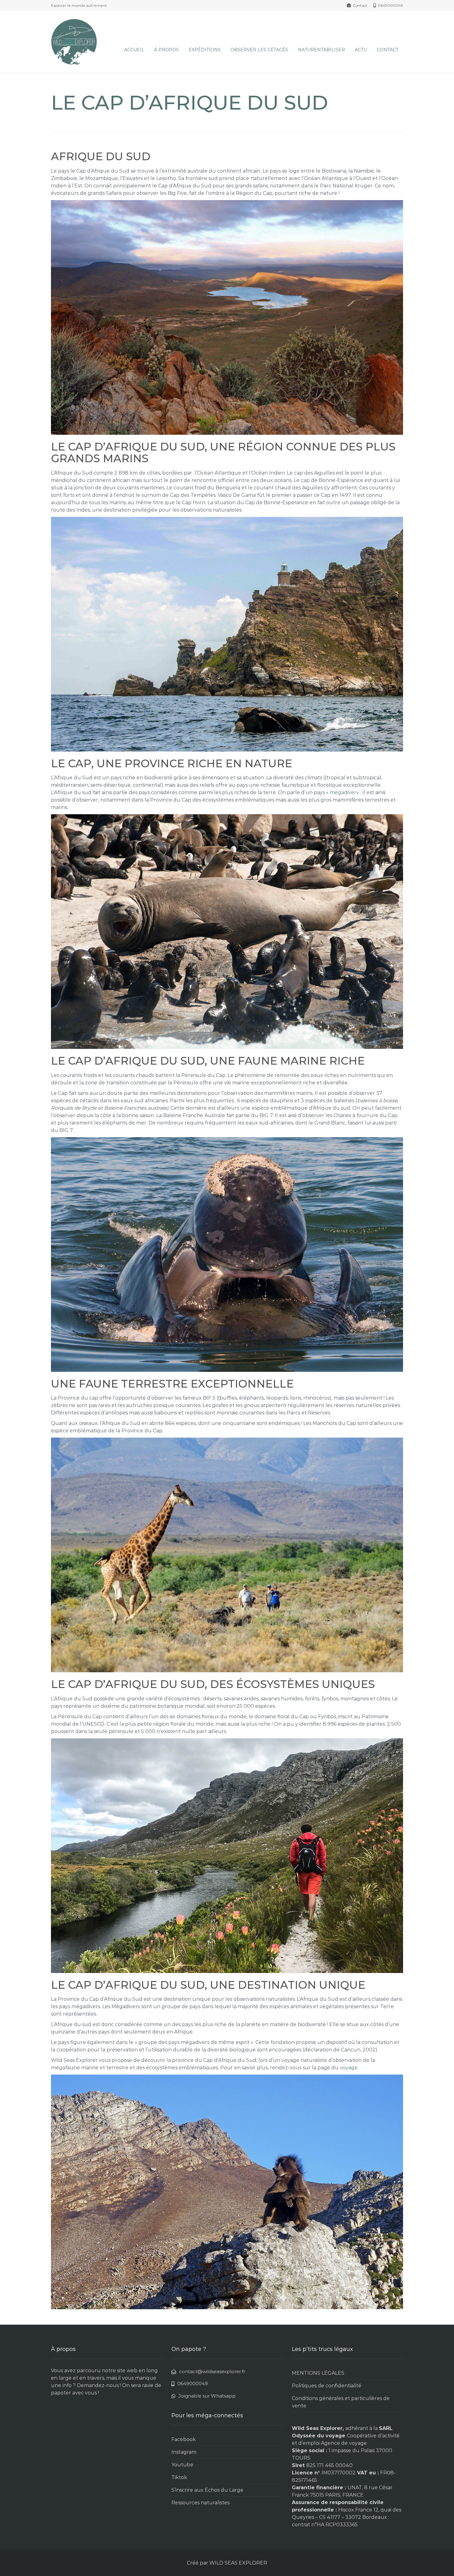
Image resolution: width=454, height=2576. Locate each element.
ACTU (361, 50)
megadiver (343, 792)
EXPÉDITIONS (205, 50)
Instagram (184, 2452)
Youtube (182, 2465)
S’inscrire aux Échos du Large (207, 2490)
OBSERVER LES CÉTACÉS (259, 50)
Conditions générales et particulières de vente (341, 2402)
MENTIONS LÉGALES (318, 2373)
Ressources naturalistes (200, 2503)
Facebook (184, 2439)
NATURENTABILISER (322, 50)
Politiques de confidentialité (327, 2386)
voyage (349, 2068)
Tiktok (179, 2477)
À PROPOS (166, 50)
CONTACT (388, 50)
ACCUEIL (134, 50)
